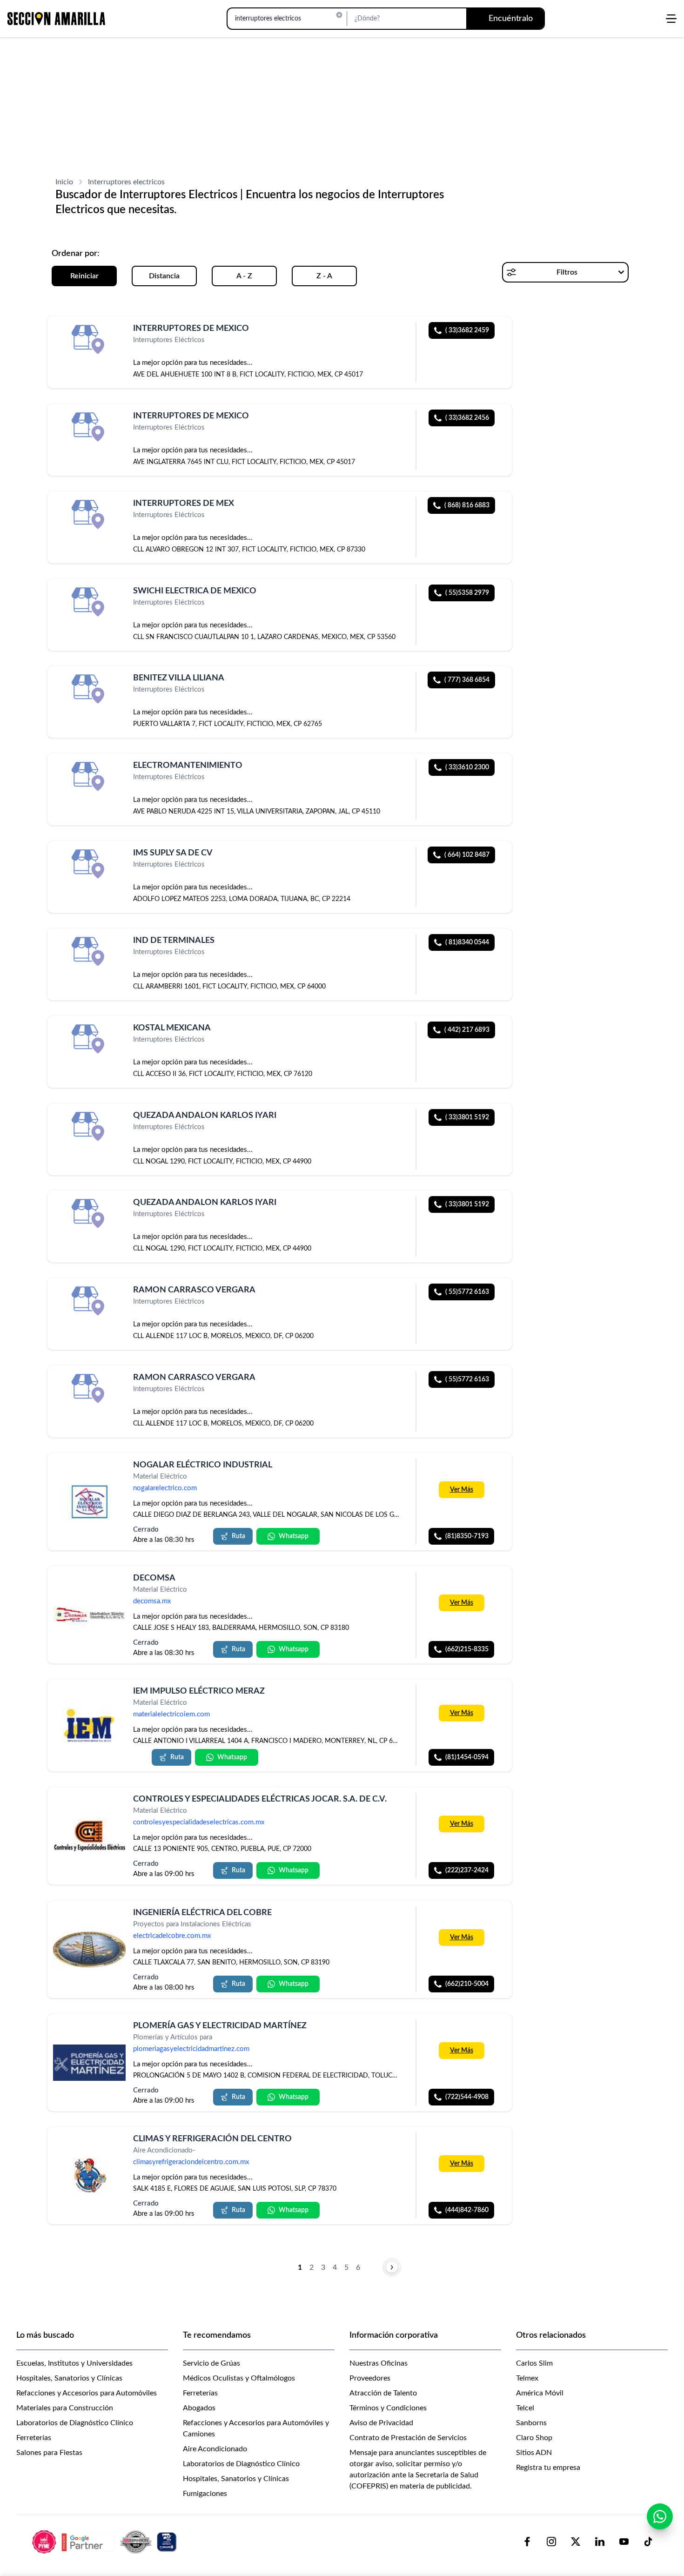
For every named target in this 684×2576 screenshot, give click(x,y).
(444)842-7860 (467, 2210)
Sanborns (531, 2423)
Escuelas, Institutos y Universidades (74, 2363)
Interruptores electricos (126, 182)
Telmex (527, 2378)
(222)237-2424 (467, 1871)
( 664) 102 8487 (467, 855)
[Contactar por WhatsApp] (660, 2516)
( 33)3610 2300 (467, 767)
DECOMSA (154, 1578)
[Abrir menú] (671, 19)
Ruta (238, 1536)
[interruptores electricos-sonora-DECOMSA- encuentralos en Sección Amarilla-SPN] (89, 1615)
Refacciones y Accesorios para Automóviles (87, 2393)
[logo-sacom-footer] (106, 2542)
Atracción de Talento (383, 2393)
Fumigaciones (205, 2494)
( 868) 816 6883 (467, 505)
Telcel (525, 2408)
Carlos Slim (534, 2363)
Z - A (324, 276)
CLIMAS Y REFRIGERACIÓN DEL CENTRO (212, 2139)
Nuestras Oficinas (379, 2363)
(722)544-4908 (467, 2097)
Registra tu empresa (548, 2468)
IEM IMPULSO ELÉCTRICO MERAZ (199, 1691)
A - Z (244, 276)
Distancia (164, 276)
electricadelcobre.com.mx (172, 1936)
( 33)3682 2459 (467, 330)
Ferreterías (34, 2438)
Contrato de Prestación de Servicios (408, 2438)
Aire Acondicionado (215, 2449)
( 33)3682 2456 (467, 418)
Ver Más (462, 1490)
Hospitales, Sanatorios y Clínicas (69, 2378)
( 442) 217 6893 (467, 1030)
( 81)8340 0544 (467, 942)
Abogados (199, 2408)
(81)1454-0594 (467, 1757)
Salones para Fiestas (49, 2453)
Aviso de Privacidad (381, 2423)
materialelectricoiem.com (171, 1715)
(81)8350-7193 (467, 1536)
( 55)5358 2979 (467, 593)
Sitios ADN (534, 2453)
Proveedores (370, 2378)
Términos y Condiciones (388, 2408)
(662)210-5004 (467, 1984)
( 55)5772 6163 (467, 1292)
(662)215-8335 (467, 1649)
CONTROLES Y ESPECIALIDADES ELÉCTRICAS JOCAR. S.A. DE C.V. (260, 1799)
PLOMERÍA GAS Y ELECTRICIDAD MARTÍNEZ (220, 2026)
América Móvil (540, 2393)
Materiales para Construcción (65, 2408)
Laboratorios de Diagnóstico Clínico (75, 2423)
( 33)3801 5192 (467, 1117)
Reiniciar (84, 276)
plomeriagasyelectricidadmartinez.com (191, 2049)
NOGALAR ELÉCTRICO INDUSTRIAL (203, 1465)
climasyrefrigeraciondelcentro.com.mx (191, 2162)
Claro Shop (534, 2438)
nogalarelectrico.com (165, 1488)
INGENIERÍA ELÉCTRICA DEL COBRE (202, 1913)
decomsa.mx (152, 1602)
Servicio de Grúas (211, 2363)
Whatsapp (294, 1536)
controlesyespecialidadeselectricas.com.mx (199, 1823)
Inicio (64, 182)
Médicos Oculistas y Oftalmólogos (239, 2378)
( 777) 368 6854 (467, 680)
